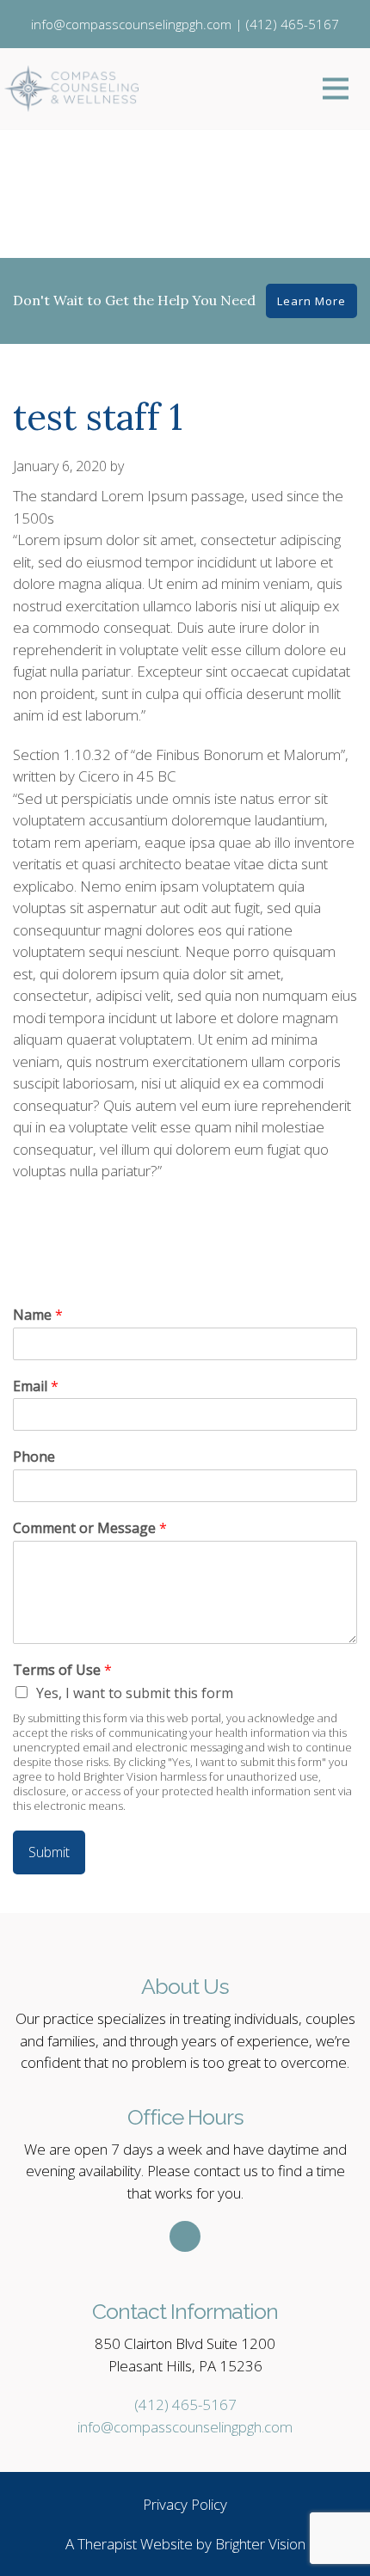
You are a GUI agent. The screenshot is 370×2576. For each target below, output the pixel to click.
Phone (34, 1457)
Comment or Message (90, 1528)
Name (38, 1315)
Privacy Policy (185, 2504)
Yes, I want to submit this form (135, 1693)
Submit (49, 1852)
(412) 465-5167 (185, 2404)
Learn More (311, 301)
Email (36, 1386)
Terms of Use (62, 1670)
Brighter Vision (260, 2544)
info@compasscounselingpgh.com (185, 2427)
